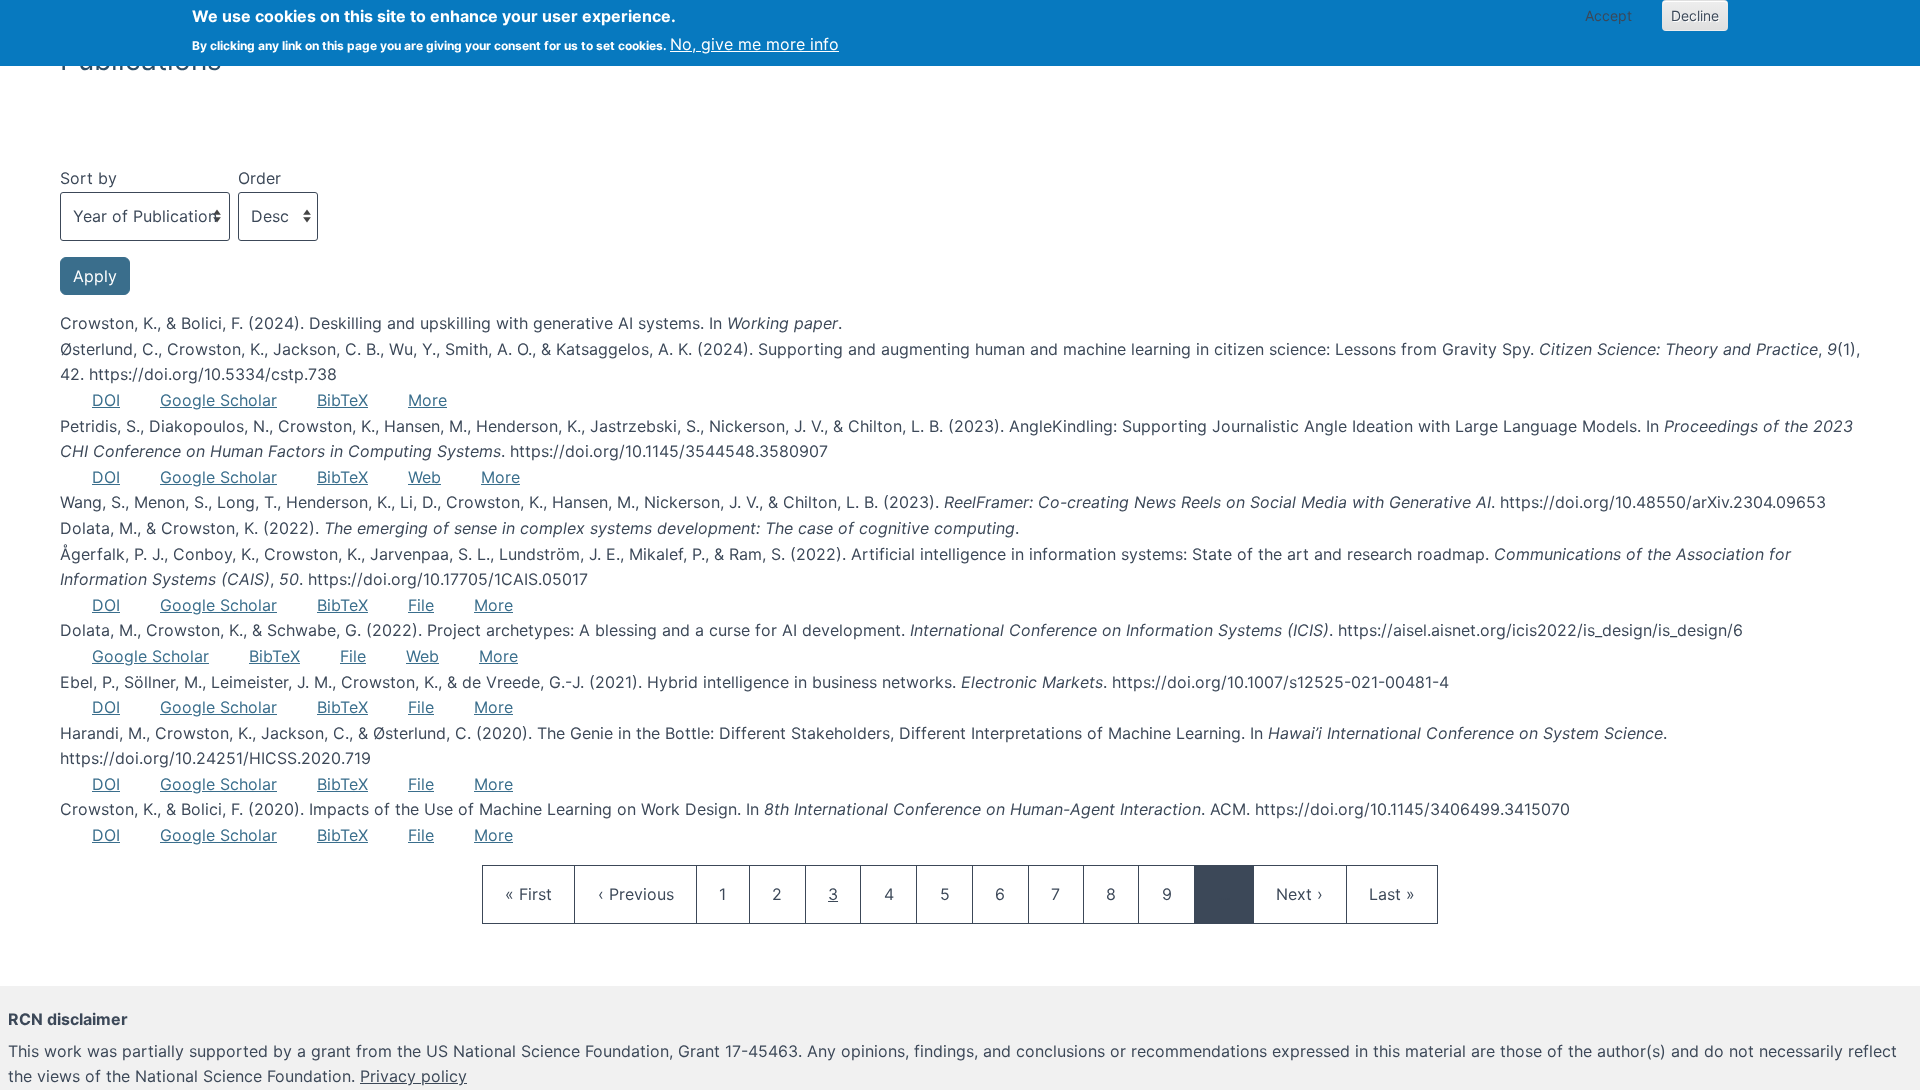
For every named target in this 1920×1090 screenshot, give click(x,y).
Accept (1608, 15)
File (421, 605)
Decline (1695, 15)
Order (259, 178)
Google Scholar (218, 400)
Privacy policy (413, 1076)
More (427, 400)
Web (424, 477)
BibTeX (342, 400)
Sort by (88, 178)
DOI (106, 400)
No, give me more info (754, 44)
